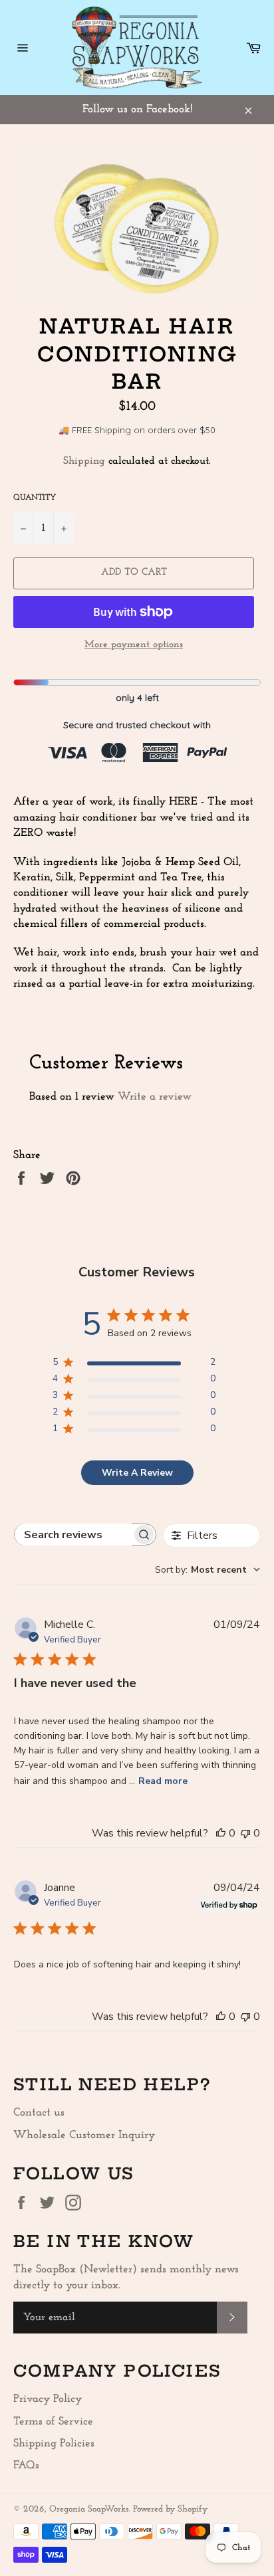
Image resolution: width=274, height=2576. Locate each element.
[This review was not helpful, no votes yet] (245, 1833)
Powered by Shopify (170, 2509)
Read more (163, 1781)
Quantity (35, 498)
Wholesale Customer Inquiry (84, 2135)
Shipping (84, 461)
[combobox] (207, 1570)
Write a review (155, 1097)
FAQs (26, 2465)
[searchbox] (73, 1535)
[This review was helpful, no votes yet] (221, 1833)
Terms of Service (53, 2422)
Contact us (39, 2113)
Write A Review (137, 1473)
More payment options (134, 645)
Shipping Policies (54, 2443)
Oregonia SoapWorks (89, 2509)
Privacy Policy (48, 2399)
